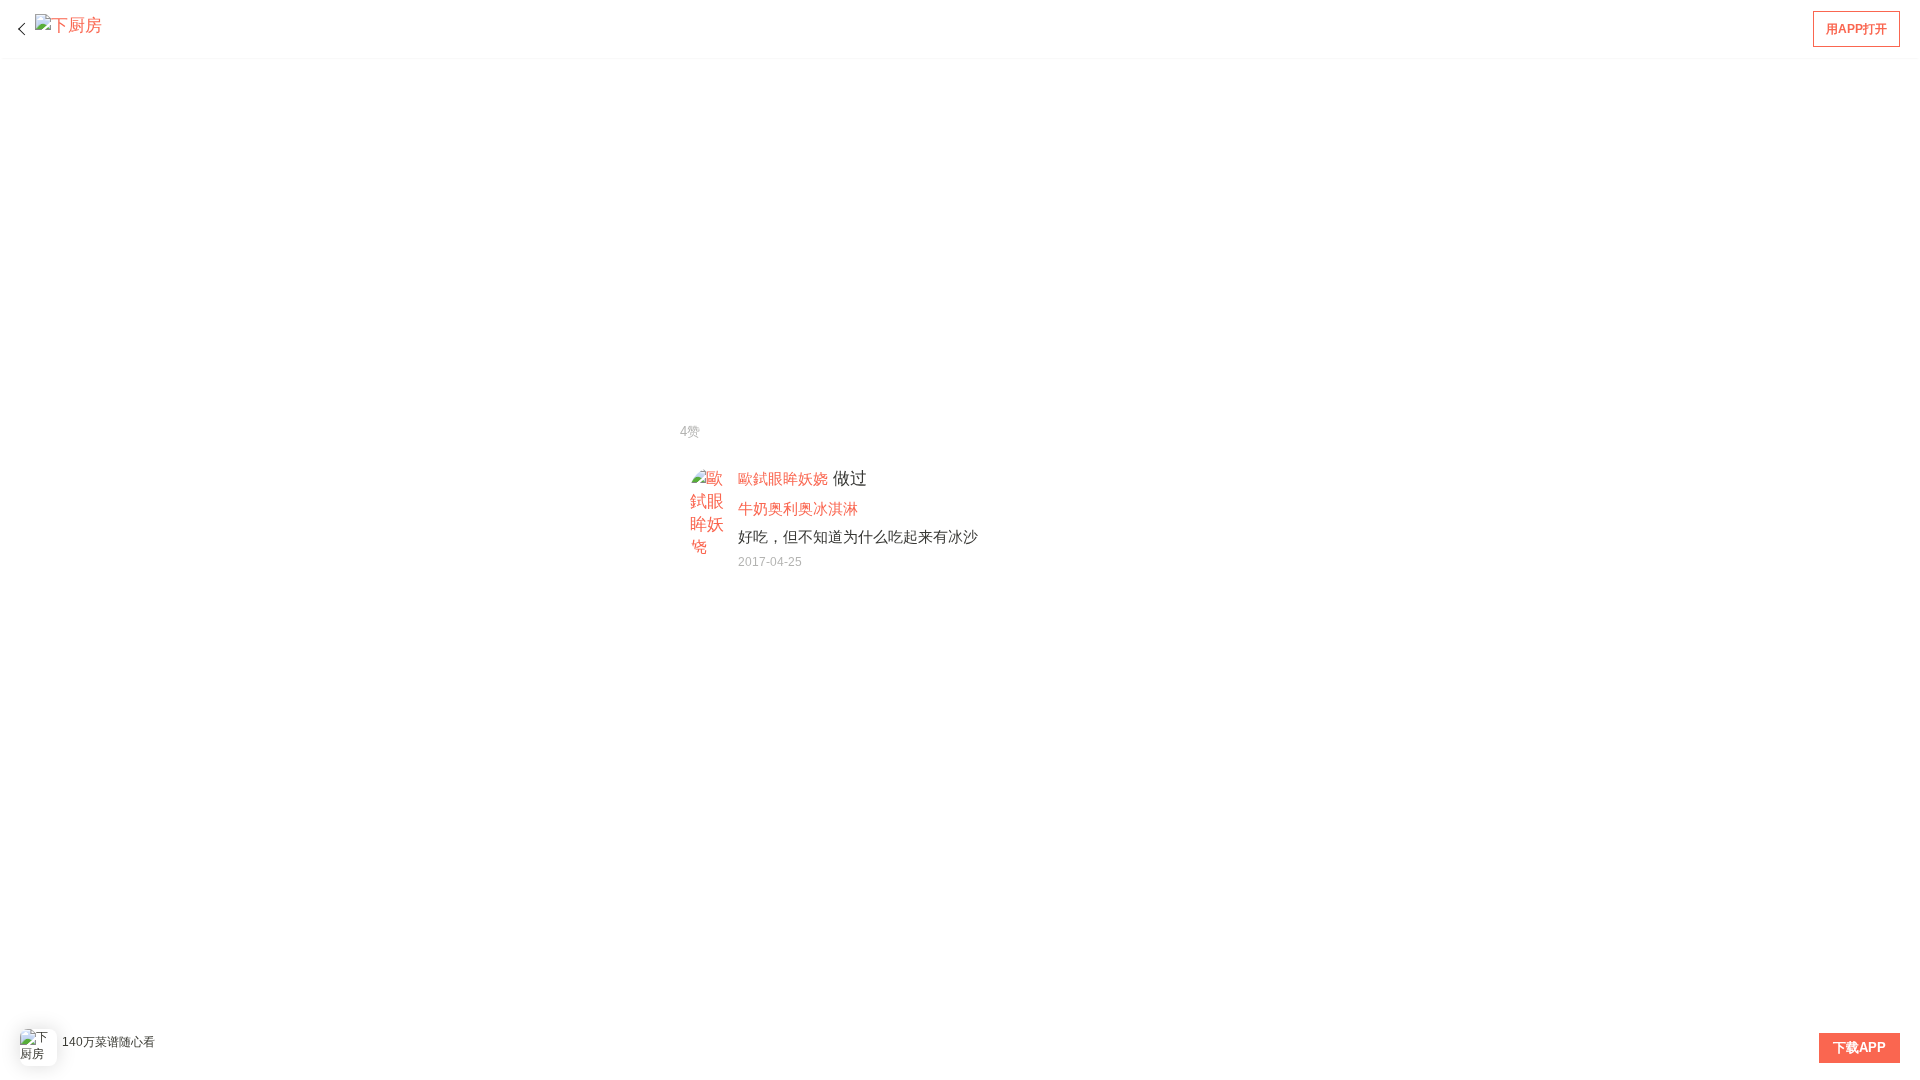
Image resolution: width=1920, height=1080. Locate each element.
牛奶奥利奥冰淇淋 (798, 508)
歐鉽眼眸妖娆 (783, 478)
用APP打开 (1856, 29)
